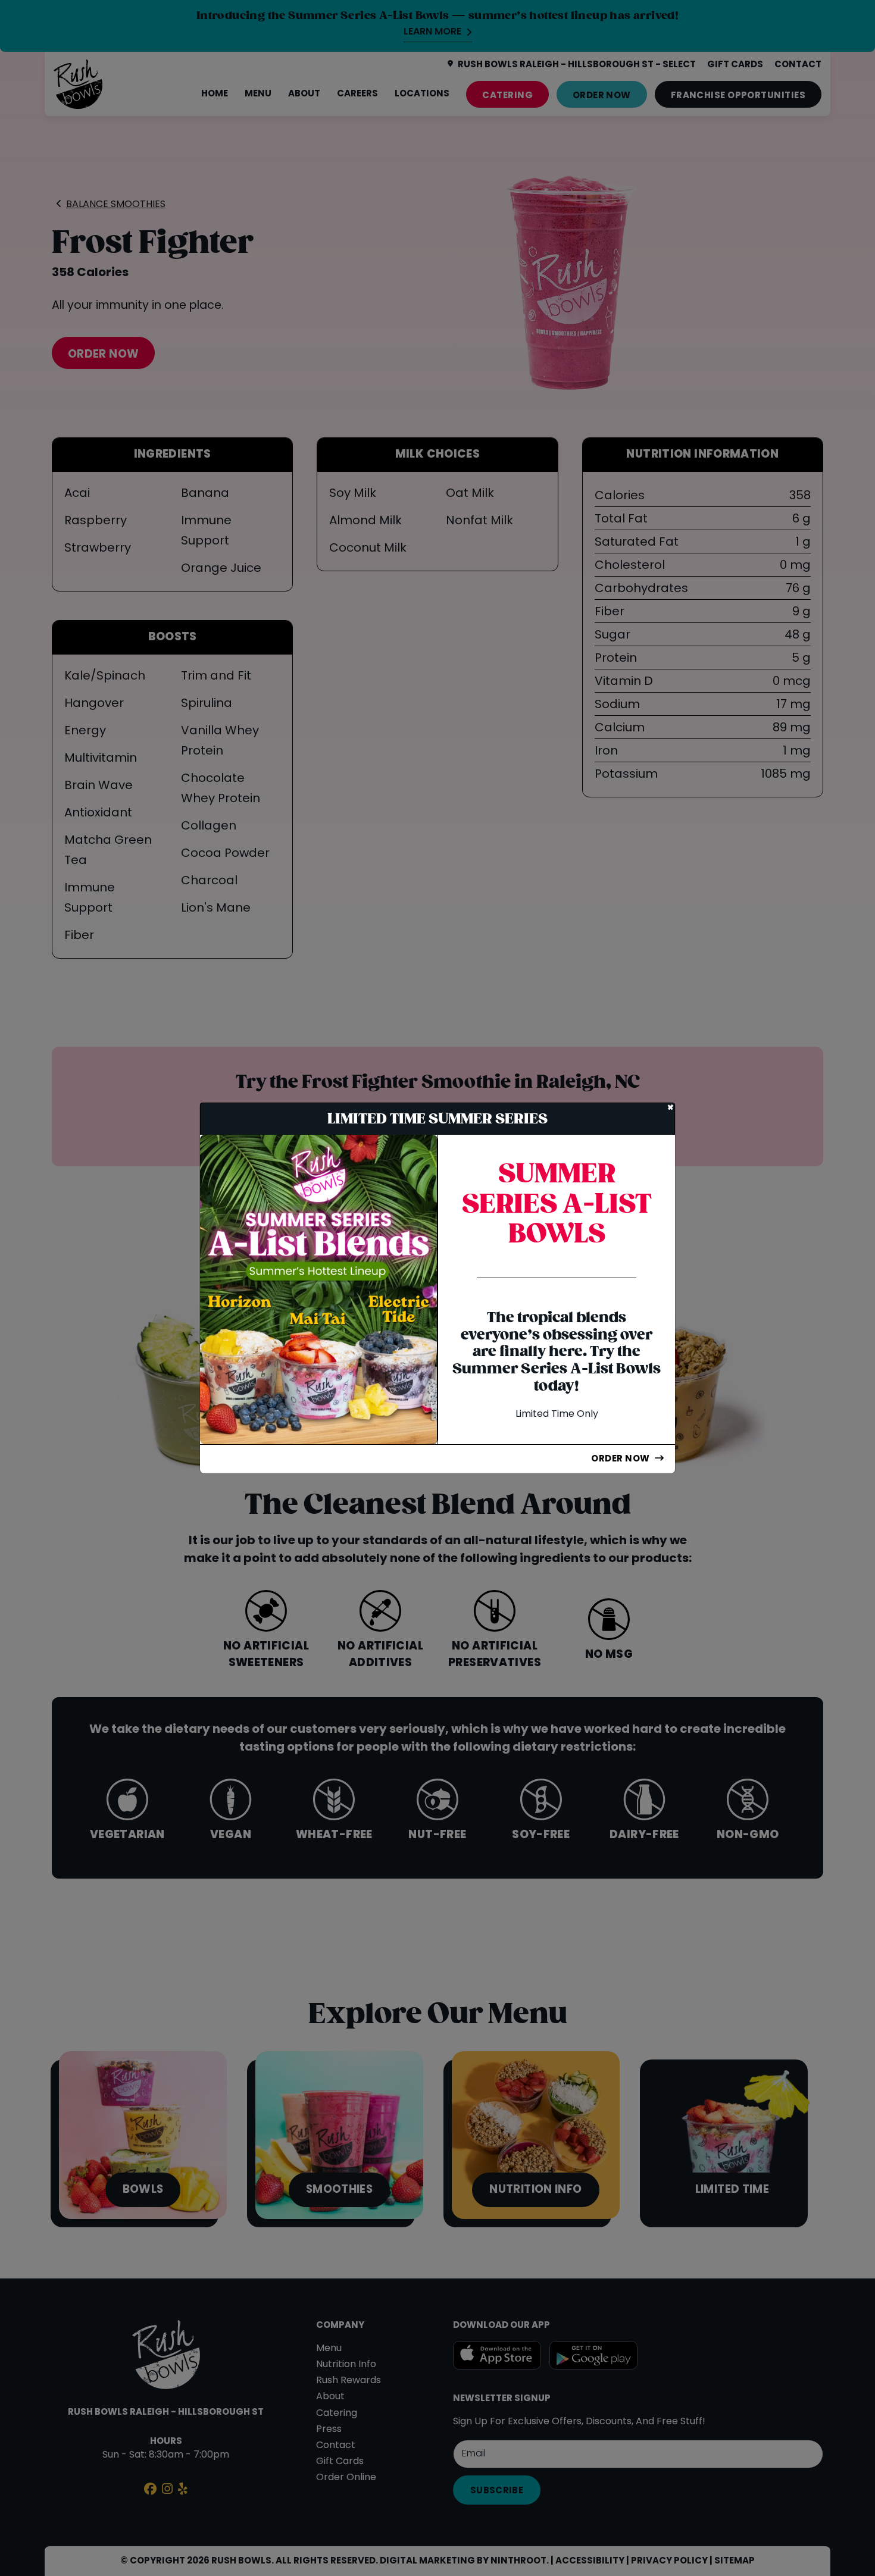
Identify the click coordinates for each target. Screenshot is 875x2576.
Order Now (620, 1459)
